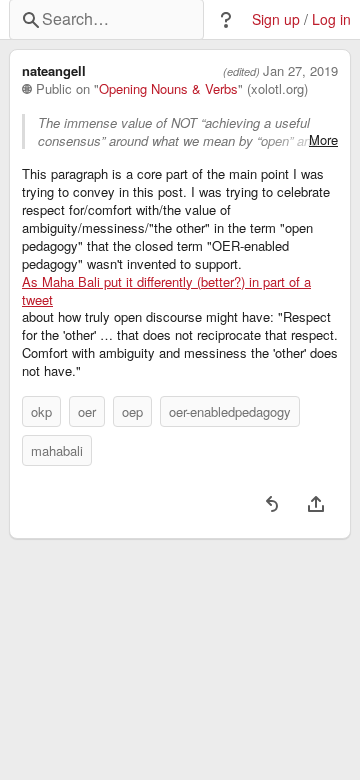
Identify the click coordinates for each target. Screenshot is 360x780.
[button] (226, 20)
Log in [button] (331, 19)
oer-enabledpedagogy (230, 411)
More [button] (323, 140)
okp (41, 411)
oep (132, 411)
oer (87, 411)
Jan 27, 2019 (300, 71)
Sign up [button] (276, 19)
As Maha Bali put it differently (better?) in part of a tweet (166, 291)
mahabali (57, 450)
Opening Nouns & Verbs (168, 89)
